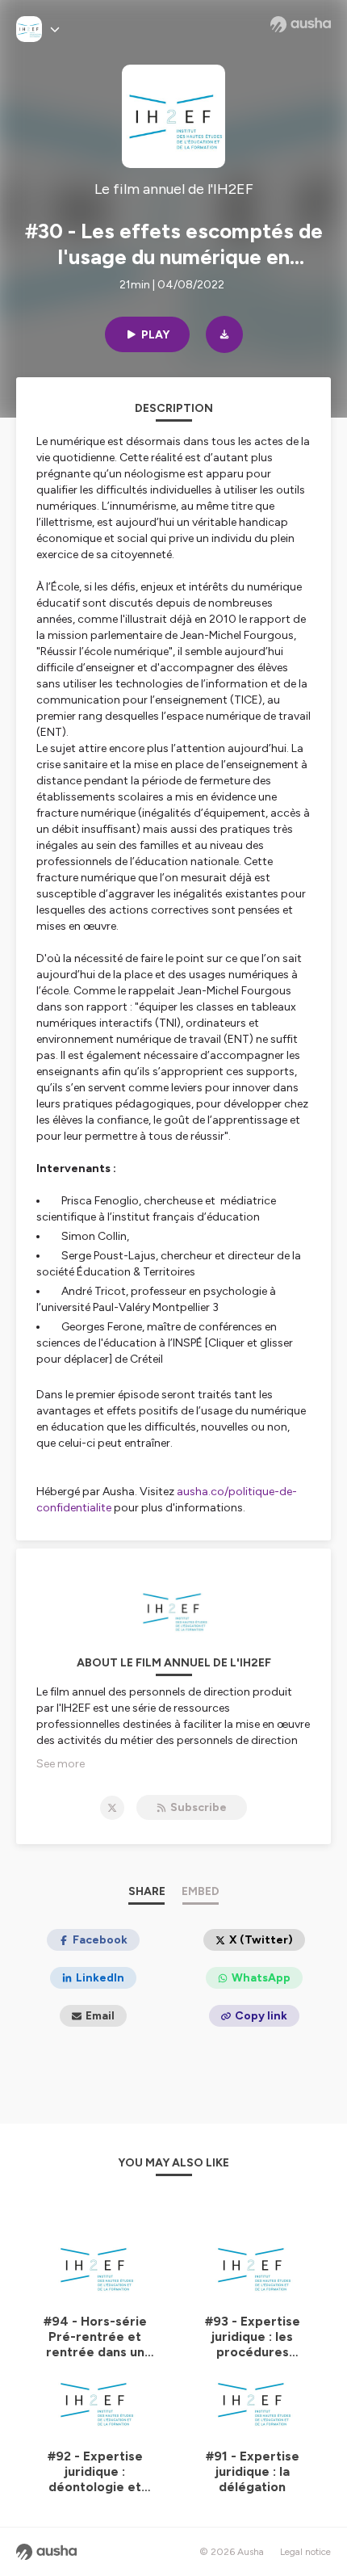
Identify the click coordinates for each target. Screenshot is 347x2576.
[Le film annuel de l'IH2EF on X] (112, 1808)
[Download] (224, 334)
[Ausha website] (301, 24)
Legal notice (305, 2552)
